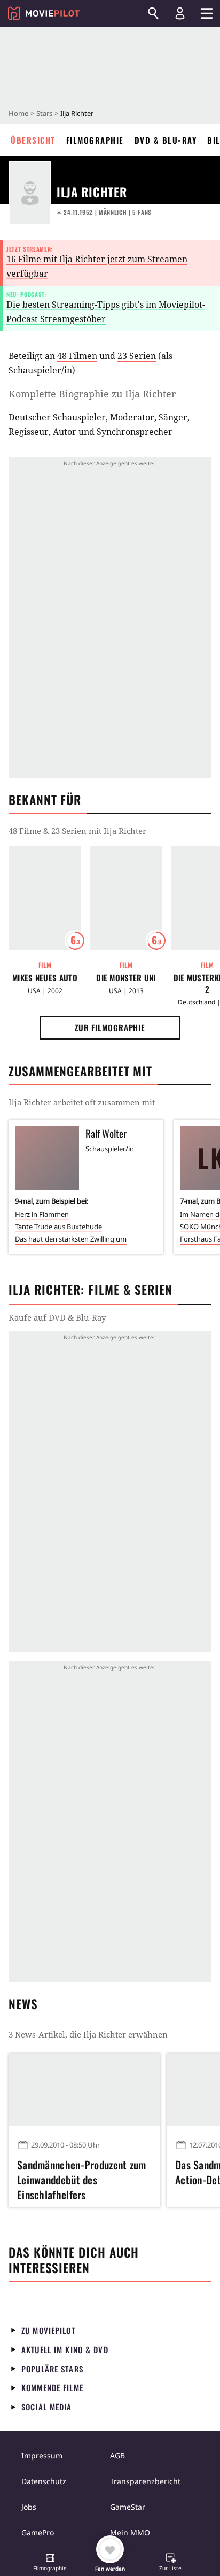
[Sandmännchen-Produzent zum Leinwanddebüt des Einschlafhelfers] (84, 2090)
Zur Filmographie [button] (110, 1027)
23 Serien (137, 356)
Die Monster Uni (126, 978)
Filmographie (95, 140)
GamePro (38, 2532)
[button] (50, 2563)
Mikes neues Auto (45, 978)
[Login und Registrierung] (180, 13)
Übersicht (33, 140)
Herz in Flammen (42, 1214)
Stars (44, 113)
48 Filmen (77, 356)
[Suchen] (153, 13)
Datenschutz (44, 2481)
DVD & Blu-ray (166, 140)
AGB (117, 2456)
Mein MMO (130, 2532)
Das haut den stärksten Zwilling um (71, 1239)
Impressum (42, 2456)
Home (18, 113)
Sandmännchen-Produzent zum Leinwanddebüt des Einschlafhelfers (82, 2178)
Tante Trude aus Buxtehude (58, 1227)
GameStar (128, 2507)
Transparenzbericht (145, 2481)
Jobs (29, 2507)
